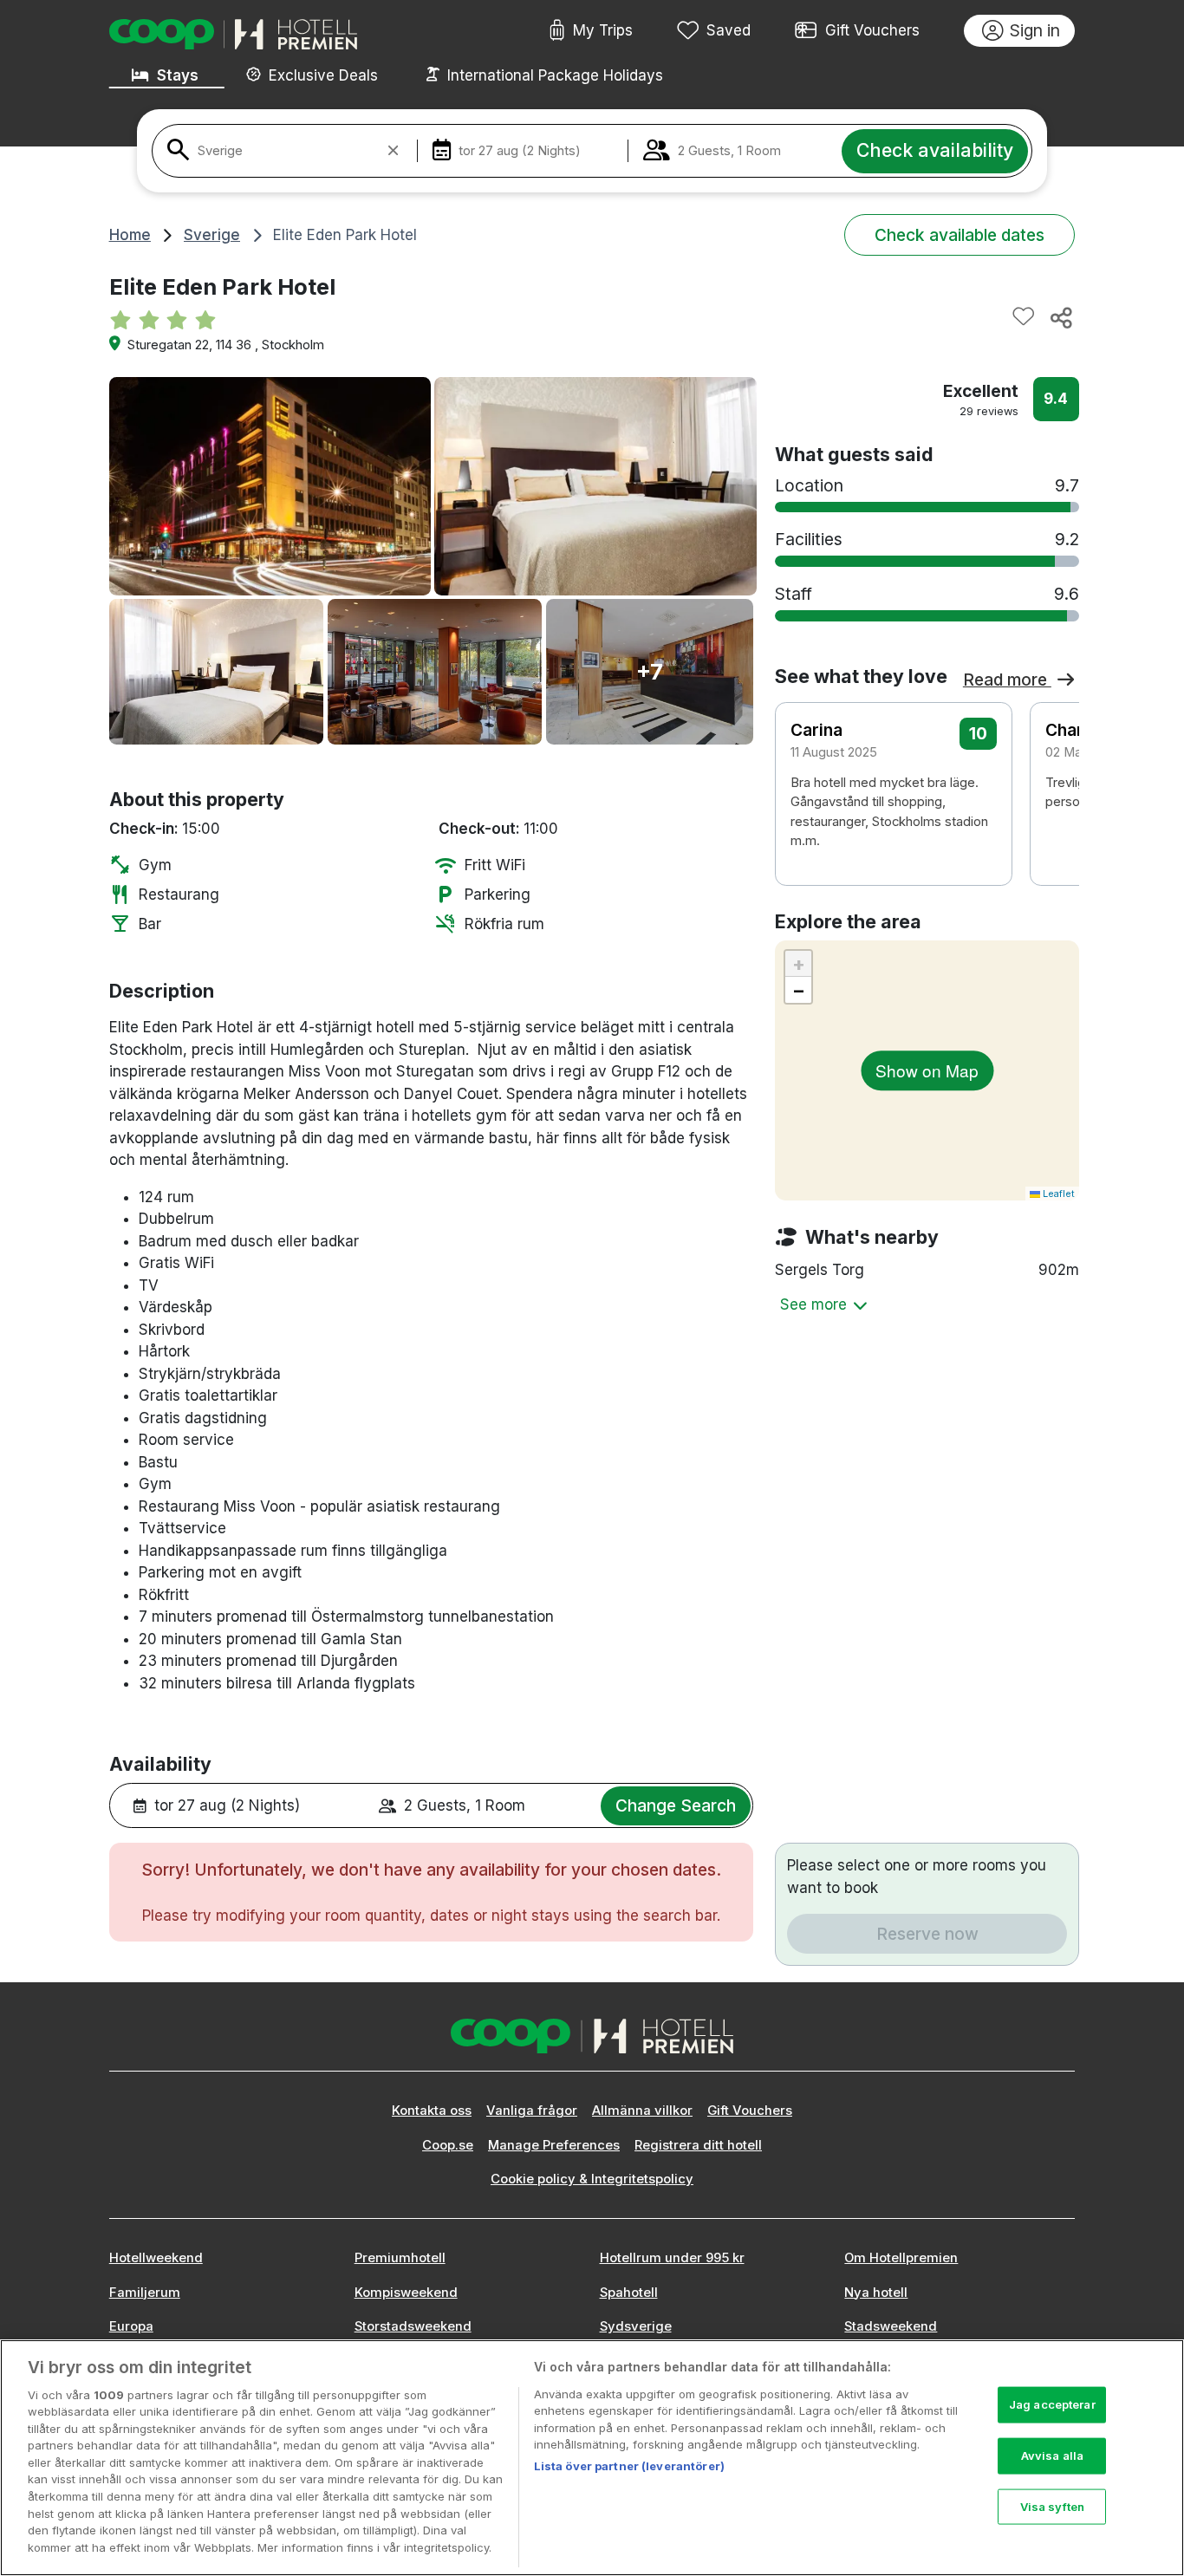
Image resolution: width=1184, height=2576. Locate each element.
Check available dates (960, 235)
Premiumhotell (400, 2258)
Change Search (676, 1805)
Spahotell (629, 2293)
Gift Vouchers (872, 30)
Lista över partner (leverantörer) (629, 2466)
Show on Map (927, 1070)
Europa (131, 2326)
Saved (729, 30)
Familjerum (145, 2293)
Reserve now (927, 1934)
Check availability (935, 150)
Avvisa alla (1052, 2456)
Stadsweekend (891, 2326)
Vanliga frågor (532, 2111)
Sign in (1035, 30)
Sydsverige (636, 2326)
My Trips (603, 30)
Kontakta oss (432, 2111)
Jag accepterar (1052, 2404)
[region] (592, 2458)
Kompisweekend (406, 2293)
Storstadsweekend (413, 2326)
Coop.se (448, 2145)
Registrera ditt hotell (698, 2145)
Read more (1007, 680)
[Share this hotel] (1060, 317)
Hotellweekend (156, 2258)
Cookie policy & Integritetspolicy (592, 2179)
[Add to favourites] (1024, 317)
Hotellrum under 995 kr (672, 2258)
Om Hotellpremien (901, 2258)
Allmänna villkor (642, 2111)
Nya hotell (876, 2293)
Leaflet (1057, 1194)
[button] (1055, 779)
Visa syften (1052, 2506)
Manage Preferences (554, 2145)
